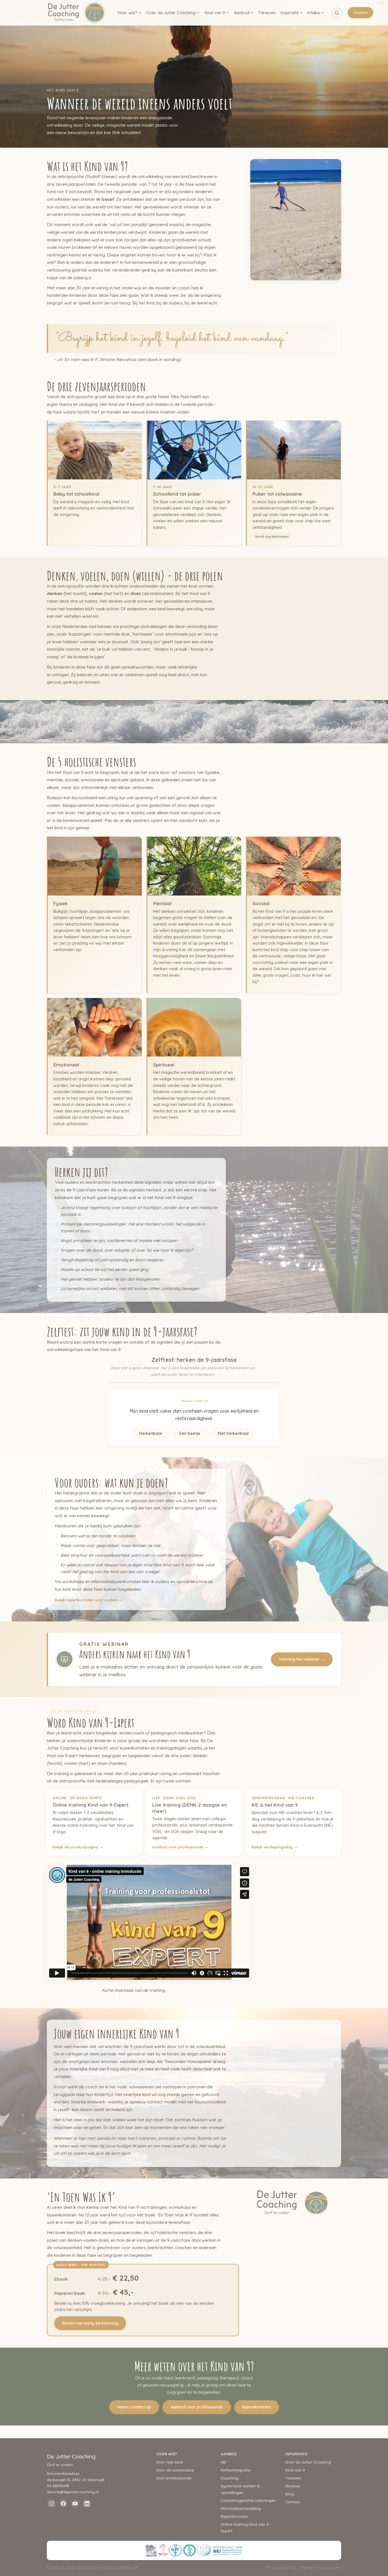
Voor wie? (127, 13)
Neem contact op (134, 2407)
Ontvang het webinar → (302, 1659)
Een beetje (190, 1433)
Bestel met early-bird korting (90, 2323)
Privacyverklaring (281, 2567)
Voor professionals (174, 2478)
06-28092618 (58, 2486)
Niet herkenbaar (233, 1433)
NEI (223, 2462)
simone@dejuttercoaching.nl (73, 2492)
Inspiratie (290, 13)
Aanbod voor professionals (197, 2407)
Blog (290, 2494)
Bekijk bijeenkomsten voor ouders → (89, 1600)
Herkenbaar (151, 1433)
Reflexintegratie (235, 2470)
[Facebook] (63, 2504)
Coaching (230, 2478)
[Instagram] (51, 2504)
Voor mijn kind (169, 2462)
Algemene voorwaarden (321, 2567)
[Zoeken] (337, 13)
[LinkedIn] (87, 2504)
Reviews (293, 2486)
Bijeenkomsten (257, 2407)
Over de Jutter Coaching (171, 13)
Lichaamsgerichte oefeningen (248, 2500)
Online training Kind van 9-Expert (245, 2527)
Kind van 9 (215, 13)
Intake (314, 13)
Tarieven (267, 13)
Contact (360, 12)
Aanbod (242, 13)
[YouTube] (75, 2504)
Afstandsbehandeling (241, 2508)
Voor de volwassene (175, 2470)
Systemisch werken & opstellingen (240, 2489)
